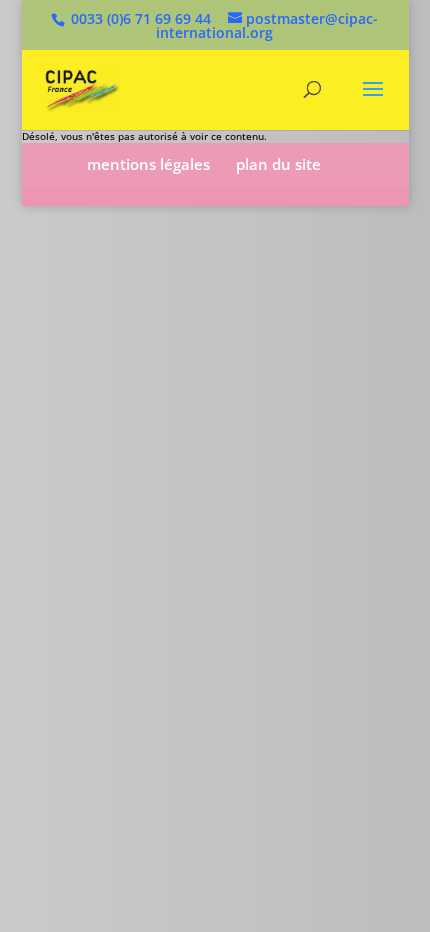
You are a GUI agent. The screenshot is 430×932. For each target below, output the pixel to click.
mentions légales (148, 164)
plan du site (278, 164)
